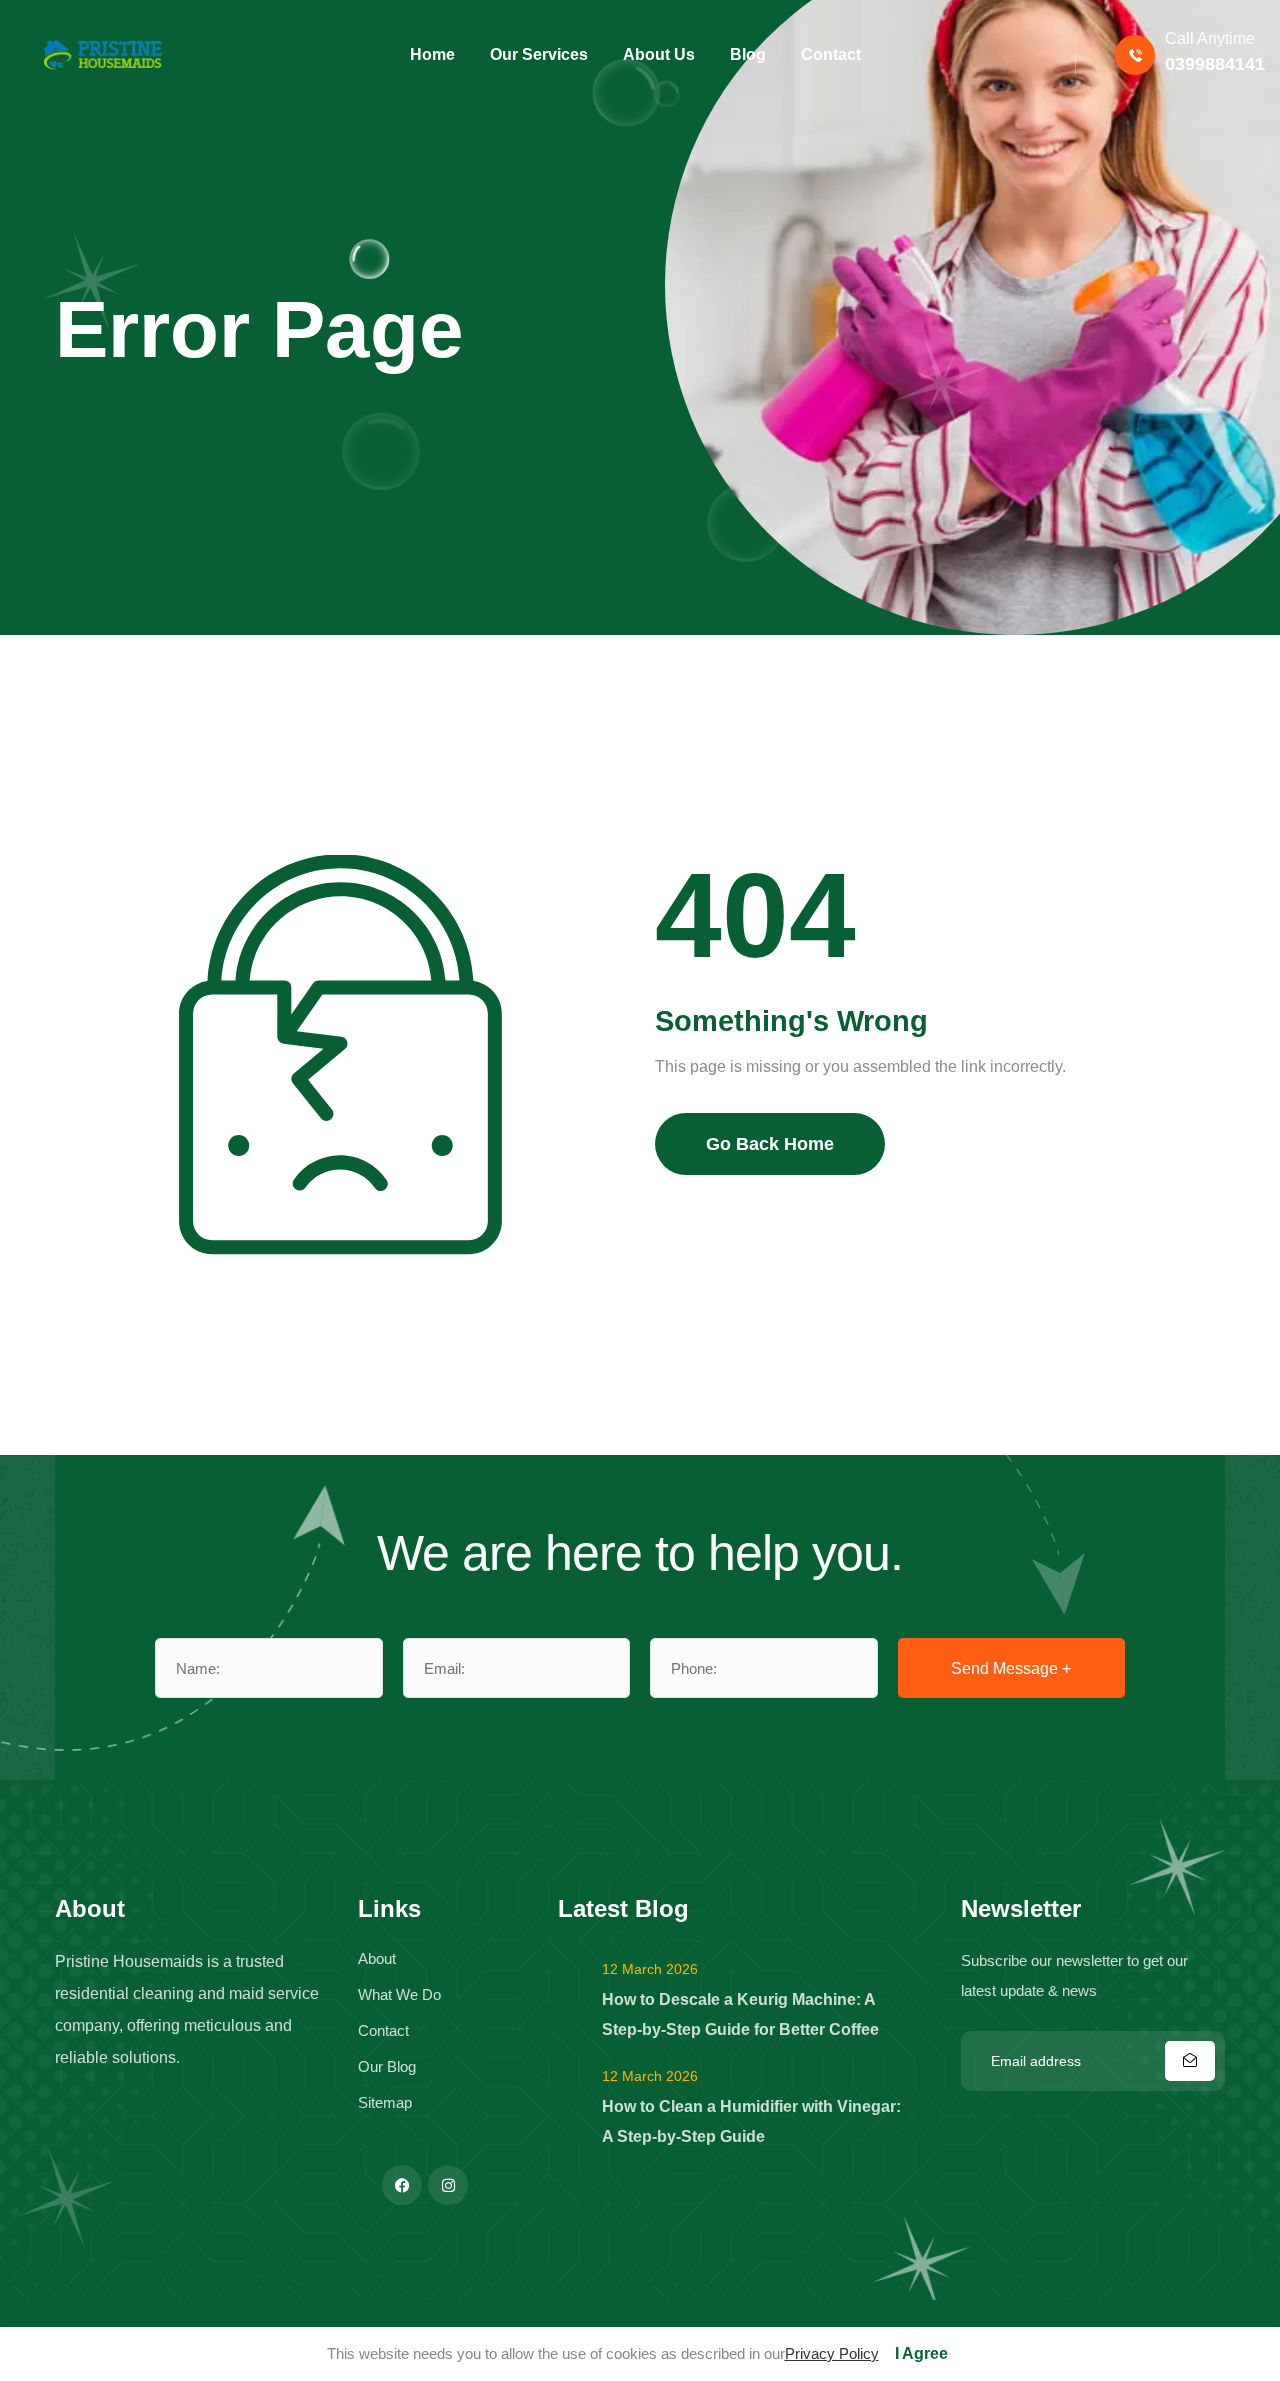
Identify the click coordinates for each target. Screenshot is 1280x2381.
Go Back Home (770, 1144)
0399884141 (1215, 64)
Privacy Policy (832, 2353)
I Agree (921, 2353)
